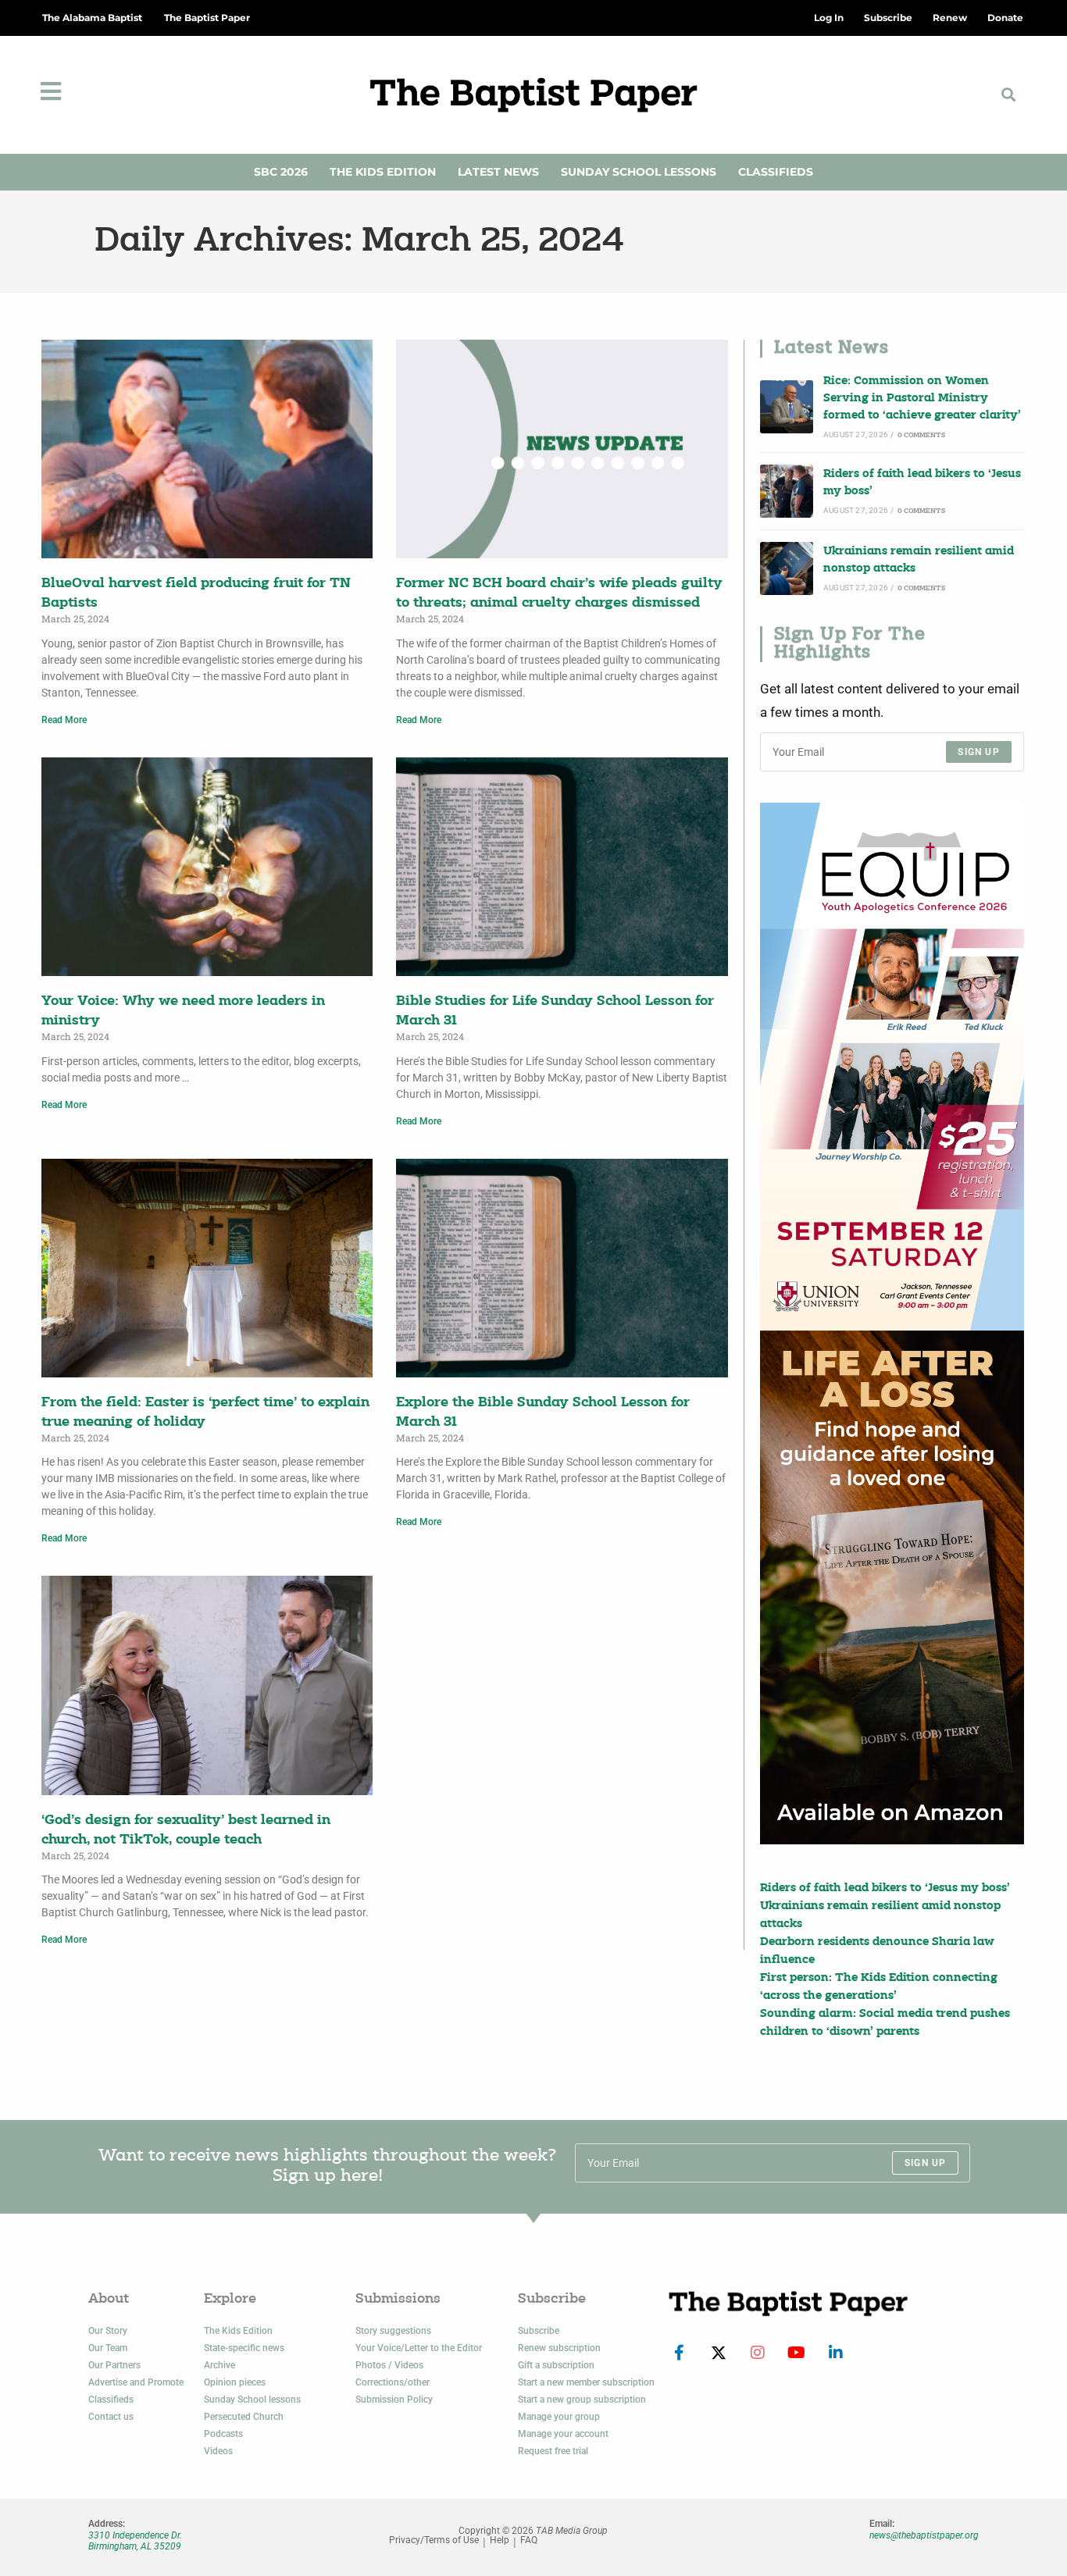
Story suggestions (393, 2331)
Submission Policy (394, 2400)
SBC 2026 (281, 172)
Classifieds (776, 172)
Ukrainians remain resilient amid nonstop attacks (919, 560)
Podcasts (223, 2434)
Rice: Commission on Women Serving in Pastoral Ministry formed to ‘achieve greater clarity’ (922, 399)
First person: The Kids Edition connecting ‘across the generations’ (879, 1987)
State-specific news (244, 2348)
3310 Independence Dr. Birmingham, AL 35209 (135, 2541)
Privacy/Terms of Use (434, 2540)
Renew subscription (559, 2348)
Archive (219, 2365)
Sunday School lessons (252, 2400)
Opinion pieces (235, 2382)
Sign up (978, 752)
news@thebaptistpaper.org (924, 2535)
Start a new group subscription (582, 2400)
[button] (1008, 95)
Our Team (108, 2348)
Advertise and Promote (136, 2382)
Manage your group (559, 2417)
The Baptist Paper (207, 18)
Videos (218, 2451)
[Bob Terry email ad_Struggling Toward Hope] (892, 1587)
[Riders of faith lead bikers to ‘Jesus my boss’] (787, 491)
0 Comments (921, 435)
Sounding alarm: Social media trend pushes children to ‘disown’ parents (885, 2023)
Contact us (111, 2417)
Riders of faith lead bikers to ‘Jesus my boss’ (922, 483)
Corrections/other (393, 2382)
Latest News (498, 172)
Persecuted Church (244, 2417)
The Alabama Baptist (92, 18)
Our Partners (114, 2365)
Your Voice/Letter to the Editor (419, 2348)
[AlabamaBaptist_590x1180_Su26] (892, 1067)
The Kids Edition (383, 172)
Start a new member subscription (586, 2382)
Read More (64, 720)
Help (500, 2540)
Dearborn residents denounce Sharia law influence (877, 1951)
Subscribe (539, 2331)
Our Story (108, 2331)
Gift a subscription (556, 2365)
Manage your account (563, 2434)
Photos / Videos (389, 2365)
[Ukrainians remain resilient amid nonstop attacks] (787, 568)
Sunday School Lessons (639, 172)
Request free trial (553, 2451)
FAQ (529, 2540)
